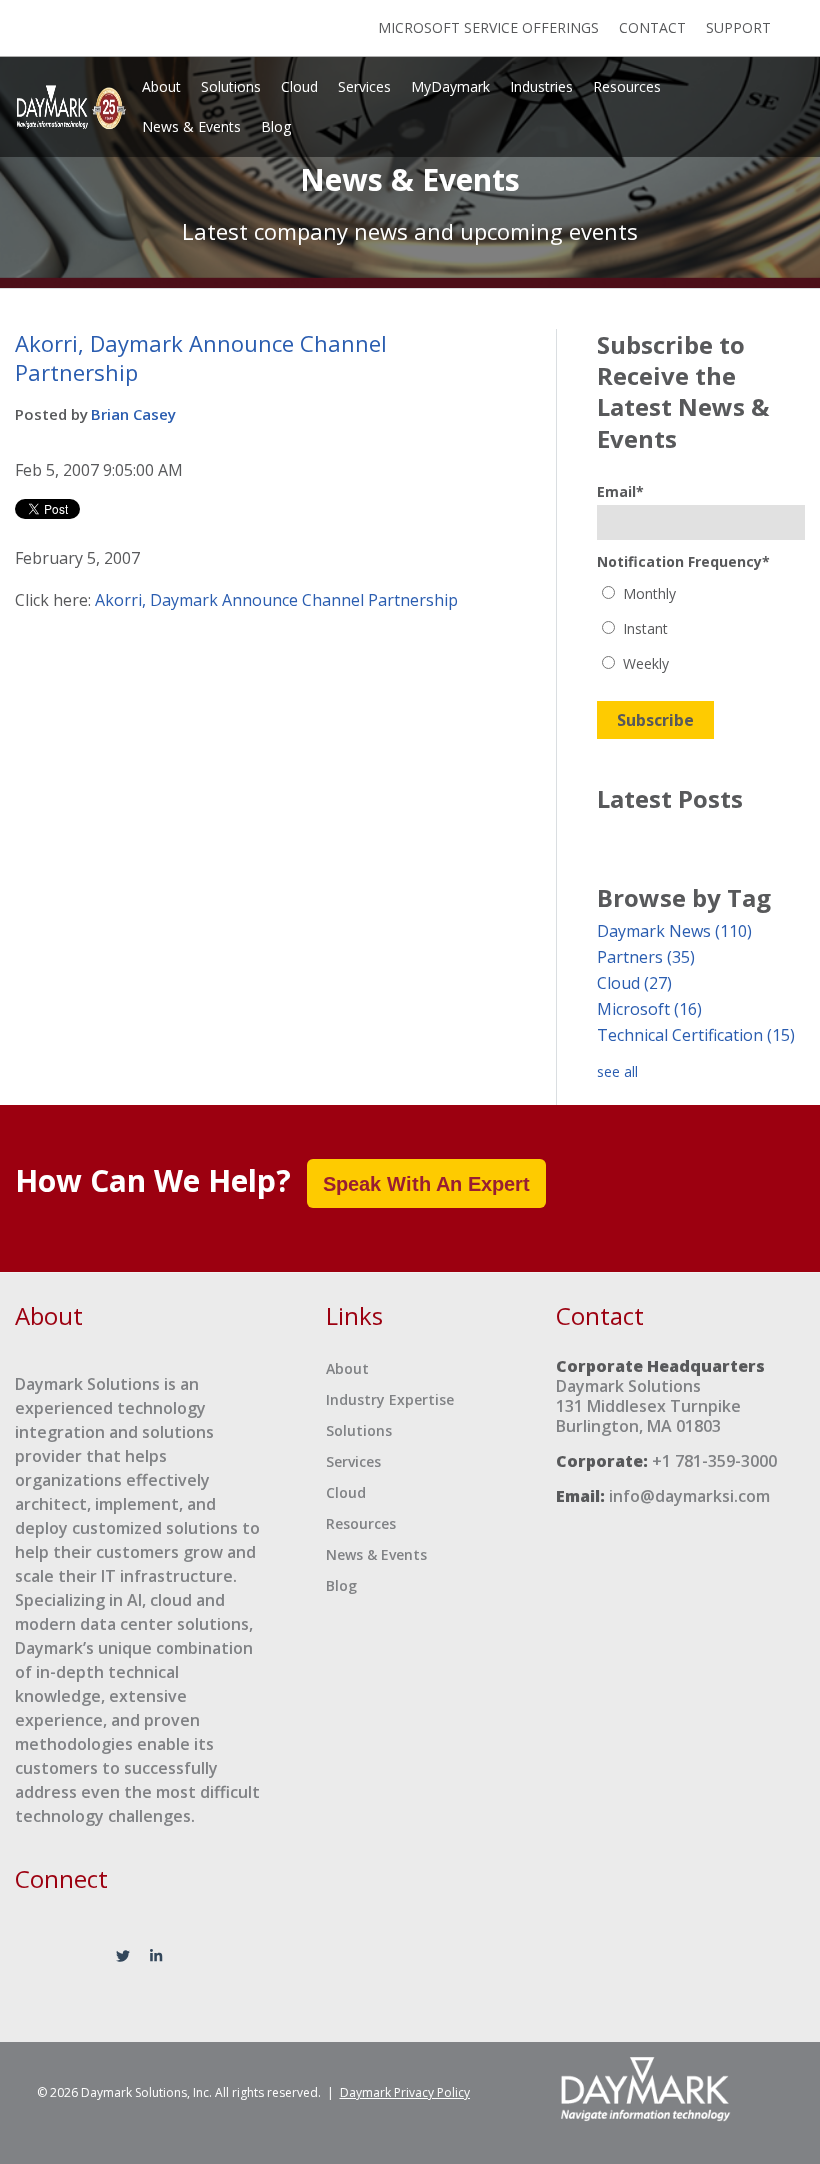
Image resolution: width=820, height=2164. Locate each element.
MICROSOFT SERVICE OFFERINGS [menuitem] (488, 27)
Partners (646, 957)
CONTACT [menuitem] (652, 27)
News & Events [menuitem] (191, 126)
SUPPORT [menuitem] (738, 27)
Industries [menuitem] (541, 86)
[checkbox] (701, 628)
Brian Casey (133, 414)
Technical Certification (696, 1035)
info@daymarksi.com (689, 1496)
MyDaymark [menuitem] (450, 86)
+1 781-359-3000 (714, 1461)
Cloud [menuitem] (299, 86)
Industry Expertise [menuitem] (390, 1399)
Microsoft (649, 1009)
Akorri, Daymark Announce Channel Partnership (276, 600)
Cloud (634, 983)
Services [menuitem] (364, 86)
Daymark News (674, 931)
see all (617, 1071)
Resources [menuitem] (627, 86)
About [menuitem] (161, 86)
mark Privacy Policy (405, 2092)
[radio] (701, 593)
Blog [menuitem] (276, 126)
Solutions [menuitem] (231, 86)
